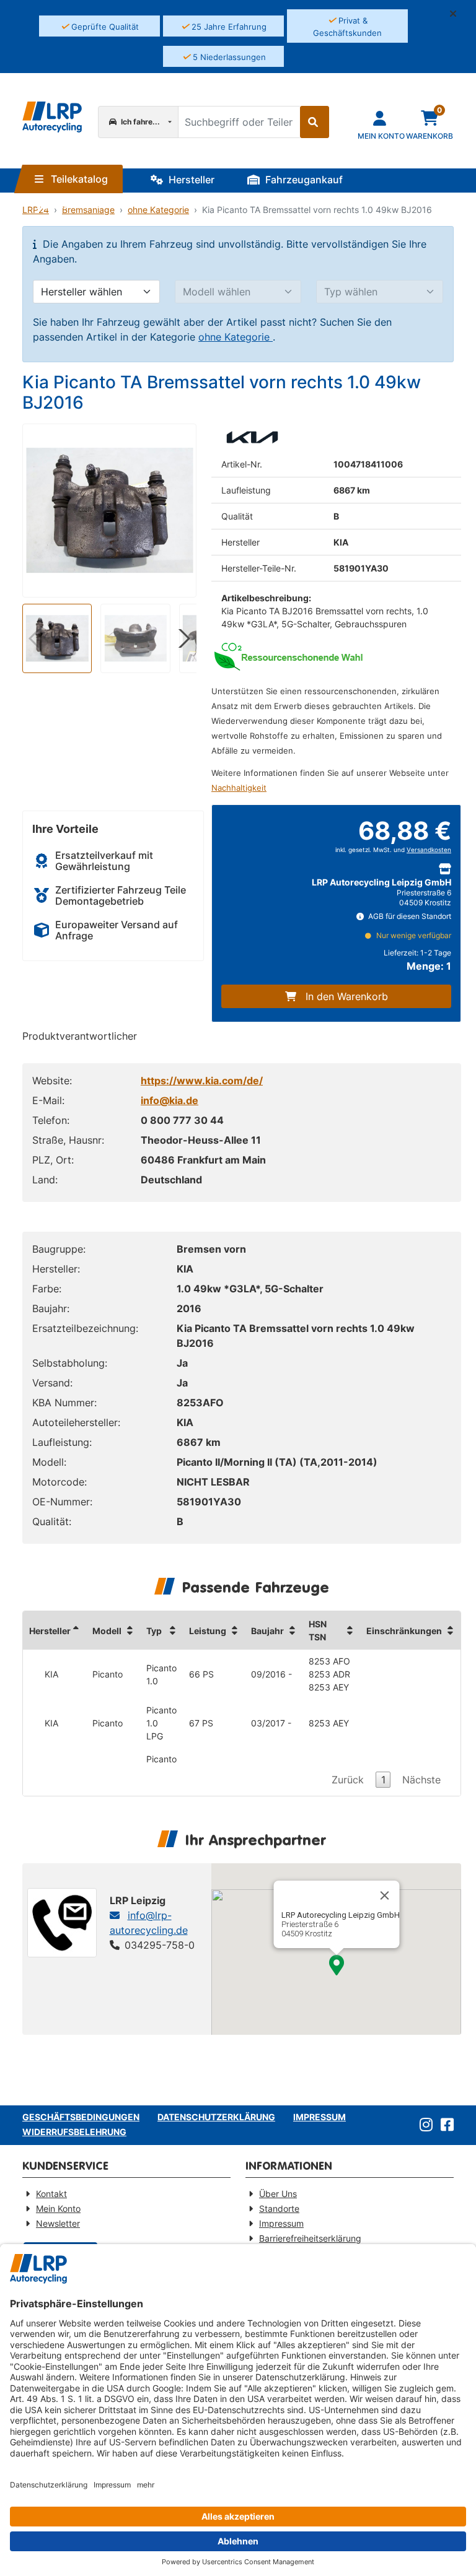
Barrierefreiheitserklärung (310, 2238)
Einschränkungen (404, 1631)
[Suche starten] (315, 122)
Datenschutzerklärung (216, 2117)
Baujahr (267, 1631)
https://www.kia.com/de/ (202, 1081)
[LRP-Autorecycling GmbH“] (52, 117)
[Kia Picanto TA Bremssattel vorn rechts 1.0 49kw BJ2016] (109, 510)
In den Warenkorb (347, 996)
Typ (154, 1631)
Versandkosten (429, 850)
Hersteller (190, 180)
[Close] (384, 1895)
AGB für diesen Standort (409, 916)
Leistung (208, 1631)
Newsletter (58, 2223)
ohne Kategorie (236, 337)
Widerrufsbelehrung (74, 2132)
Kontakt (51, 2194)
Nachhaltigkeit (239, 788)
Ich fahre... (139, 122)
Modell (107, 1631)
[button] (458, 14)
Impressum (320, 2117)
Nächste (421, 1780)
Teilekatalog (78, 179)
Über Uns (278, 2194)
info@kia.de (170, 1100)
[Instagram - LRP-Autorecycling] (424, 2125)
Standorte (77, 204)
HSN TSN (318, 1630)
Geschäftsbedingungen (81, 2117)
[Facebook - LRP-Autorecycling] (445, 2125)
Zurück (348, 1780)
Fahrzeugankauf (303, 180)
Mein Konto (58, 2208)
